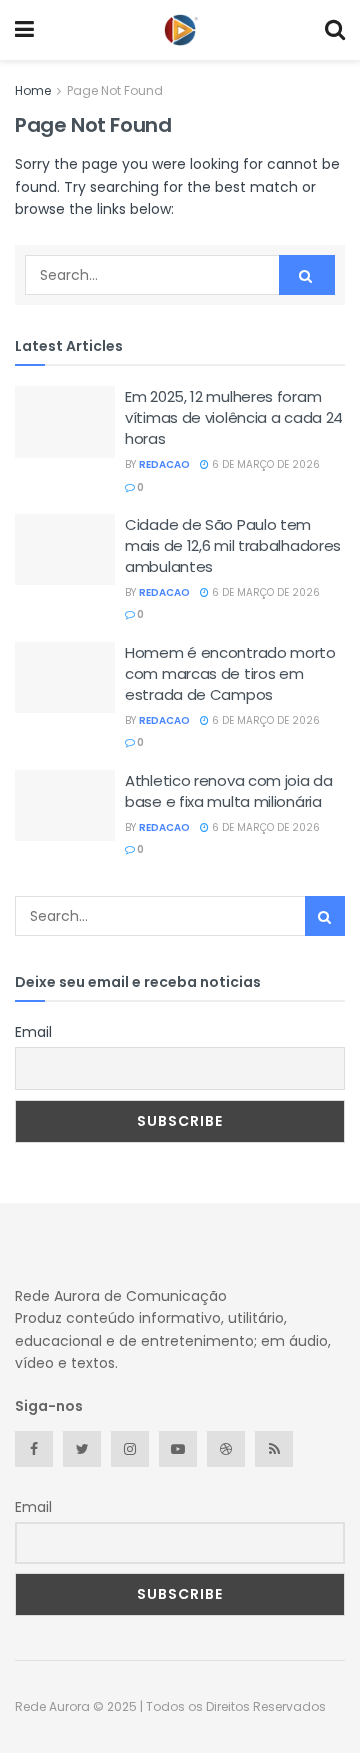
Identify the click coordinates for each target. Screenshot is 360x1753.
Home (33, 90)
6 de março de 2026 (264, 464)
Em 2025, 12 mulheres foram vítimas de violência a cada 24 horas (234, 417)
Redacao (164, 464)
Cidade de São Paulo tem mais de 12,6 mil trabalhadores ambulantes (233, 545)
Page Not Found (115, 90)
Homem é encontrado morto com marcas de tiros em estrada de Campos (230, 673)
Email (33, 1032)
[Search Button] (307, 275)
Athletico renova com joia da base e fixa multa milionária (229, 791)
